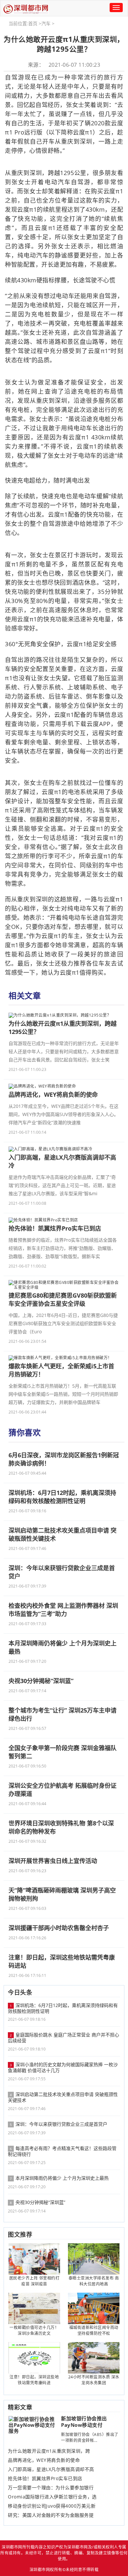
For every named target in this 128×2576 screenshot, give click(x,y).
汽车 (46, 23)
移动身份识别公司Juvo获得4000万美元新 (52, 2506)
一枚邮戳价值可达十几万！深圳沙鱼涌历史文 (34, 2330)
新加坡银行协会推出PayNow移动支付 (84, 2422)
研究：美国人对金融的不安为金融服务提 (51, 2515)
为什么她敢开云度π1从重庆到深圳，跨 (49, 2451)
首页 (33, 23)
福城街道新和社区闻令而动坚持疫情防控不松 (94, 2330)
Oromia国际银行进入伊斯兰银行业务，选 (52, 2497)
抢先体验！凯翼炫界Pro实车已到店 (45, 2478)
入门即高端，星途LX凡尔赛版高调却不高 (51, 2469)
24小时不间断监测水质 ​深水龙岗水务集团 (94, 2380)
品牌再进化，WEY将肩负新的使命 (44, 2460)
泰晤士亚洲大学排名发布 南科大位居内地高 (94, 2281)
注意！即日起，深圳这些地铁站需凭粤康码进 (34, 2380)
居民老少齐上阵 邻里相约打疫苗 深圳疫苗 (34, 2281)
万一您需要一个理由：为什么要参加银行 (51, 2488)
